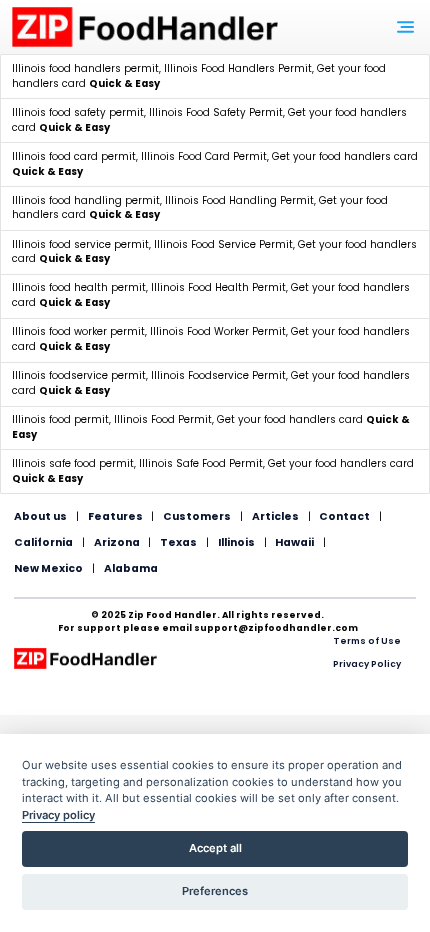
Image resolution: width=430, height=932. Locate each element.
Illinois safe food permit (73, 463)
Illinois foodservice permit (79, 375)
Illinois (236, 542)
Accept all (215, 848)
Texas (178, 542)
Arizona (117, 542)
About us (40, 516)
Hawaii (294, 542)
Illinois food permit (60, 419)
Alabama (131, 568)
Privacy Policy (367, 664)
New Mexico (48, 568)
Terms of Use (367, 641)
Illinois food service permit (80, 244)
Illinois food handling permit (86, 200)
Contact (344, 516)
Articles (275, 516)
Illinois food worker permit (78, 331)
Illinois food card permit (74, 156)
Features (115, 516)
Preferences (215, 891)
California (43, 542)
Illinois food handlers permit (85, 68)
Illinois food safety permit (78, 112)
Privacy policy (58, 815)
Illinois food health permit (79, 287)
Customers (197, 516)
